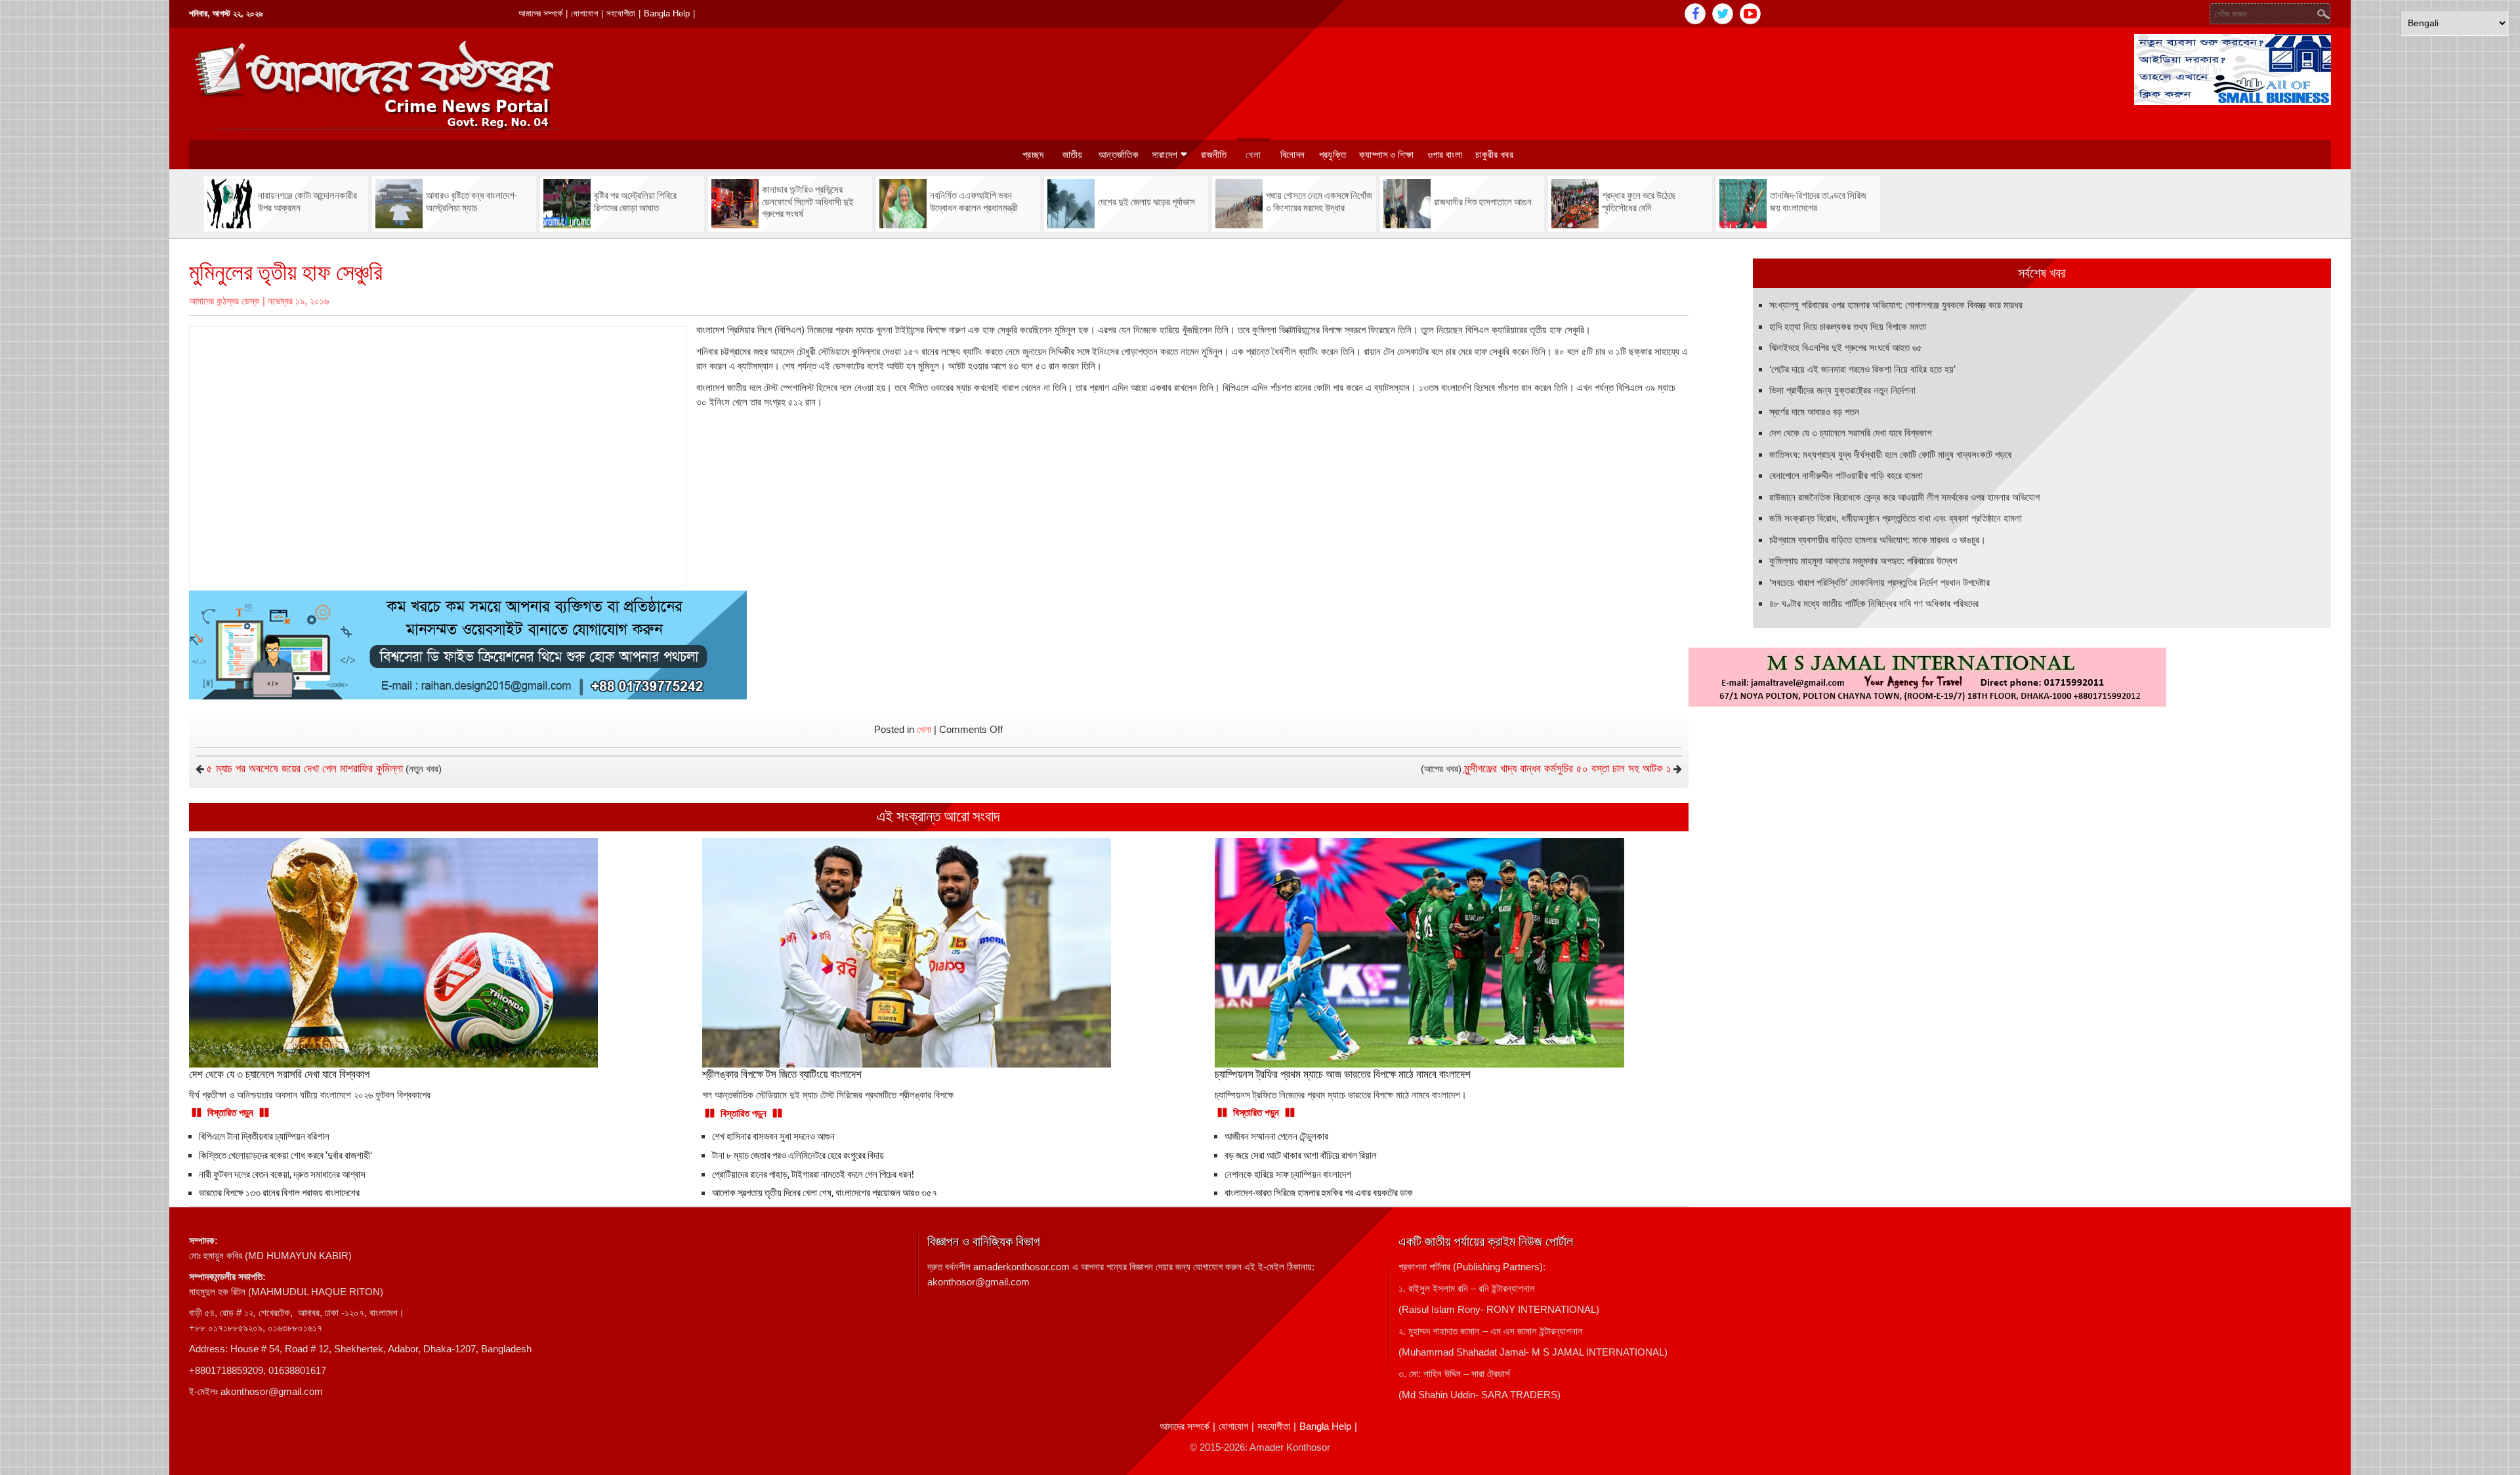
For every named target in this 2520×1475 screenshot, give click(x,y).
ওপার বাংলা (1445, 155)
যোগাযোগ (584, 13)
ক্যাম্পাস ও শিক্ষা (1387, 155)
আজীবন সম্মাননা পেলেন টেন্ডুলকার (1276, 1136)
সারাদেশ (1165, 155)
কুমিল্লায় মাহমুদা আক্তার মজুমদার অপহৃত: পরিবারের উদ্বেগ (1863, 561)
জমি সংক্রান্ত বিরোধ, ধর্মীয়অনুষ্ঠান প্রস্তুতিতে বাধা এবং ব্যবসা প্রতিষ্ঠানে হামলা (1896, 518)
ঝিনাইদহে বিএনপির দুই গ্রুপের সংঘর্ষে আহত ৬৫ (1846, 347)
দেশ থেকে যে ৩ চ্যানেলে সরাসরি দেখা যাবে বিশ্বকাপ (1850, 433)
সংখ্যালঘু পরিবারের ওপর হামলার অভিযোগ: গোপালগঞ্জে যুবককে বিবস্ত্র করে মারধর (1896, 305)
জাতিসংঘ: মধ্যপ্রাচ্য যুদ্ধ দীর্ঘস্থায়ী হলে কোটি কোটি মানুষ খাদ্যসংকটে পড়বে (1890, 454)
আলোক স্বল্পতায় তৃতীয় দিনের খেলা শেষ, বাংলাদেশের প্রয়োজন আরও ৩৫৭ (825, 1193)
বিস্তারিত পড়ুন (230, 1112)
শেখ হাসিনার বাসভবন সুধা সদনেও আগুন (773, 1136)
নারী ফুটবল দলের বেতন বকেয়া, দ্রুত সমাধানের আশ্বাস (282, 1174)
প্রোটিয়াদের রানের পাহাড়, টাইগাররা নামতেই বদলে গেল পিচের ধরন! (813, 1174)
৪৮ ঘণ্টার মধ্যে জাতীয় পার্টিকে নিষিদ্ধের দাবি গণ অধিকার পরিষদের (1874, 603)
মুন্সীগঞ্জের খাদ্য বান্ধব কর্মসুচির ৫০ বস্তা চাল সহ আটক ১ (1567, 769)
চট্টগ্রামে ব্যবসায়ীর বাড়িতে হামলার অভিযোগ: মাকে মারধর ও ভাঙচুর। (1878, 540)
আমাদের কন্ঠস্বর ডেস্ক (224, 301)
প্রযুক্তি (1333, 155)
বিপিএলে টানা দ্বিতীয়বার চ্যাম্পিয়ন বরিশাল (264, 1136)
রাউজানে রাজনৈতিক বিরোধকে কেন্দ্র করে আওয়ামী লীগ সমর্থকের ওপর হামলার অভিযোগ (1904, 497)
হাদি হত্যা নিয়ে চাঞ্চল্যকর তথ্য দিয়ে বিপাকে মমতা (1848, 326)
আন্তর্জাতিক (1119, 155)
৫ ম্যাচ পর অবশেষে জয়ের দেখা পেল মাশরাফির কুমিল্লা (305, 769)
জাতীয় (1073, 155)
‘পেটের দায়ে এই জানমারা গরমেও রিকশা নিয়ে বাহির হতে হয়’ (1862, 369)
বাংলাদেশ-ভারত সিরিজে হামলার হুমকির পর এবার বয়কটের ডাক (1319, 1193)
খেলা (1253, 155)
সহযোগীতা (621, 13)
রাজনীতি (1214, 155)
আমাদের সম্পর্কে (540, 13)
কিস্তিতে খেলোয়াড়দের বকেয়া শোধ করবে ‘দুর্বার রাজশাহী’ (285, 1155)
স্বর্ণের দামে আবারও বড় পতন (1814, 412)
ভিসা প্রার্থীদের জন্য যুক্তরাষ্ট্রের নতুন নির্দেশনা (1842, 390)
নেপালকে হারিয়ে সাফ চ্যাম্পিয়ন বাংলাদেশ (1288, 1174)
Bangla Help (667, 13)
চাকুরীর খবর (1494, 155)
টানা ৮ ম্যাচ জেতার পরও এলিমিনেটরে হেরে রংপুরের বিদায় (798, 1155)
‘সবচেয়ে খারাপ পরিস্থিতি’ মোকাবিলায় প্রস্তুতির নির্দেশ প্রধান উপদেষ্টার (1879, 582)
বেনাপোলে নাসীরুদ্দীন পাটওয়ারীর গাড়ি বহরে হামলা (1846, 475)
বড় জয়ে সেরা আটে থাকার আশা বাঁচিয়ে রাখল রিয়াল (1301, 1155)
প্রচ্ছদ (1033, 155)
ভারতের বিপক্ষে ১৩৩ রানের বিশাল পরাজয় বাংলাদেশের (279, 1193)
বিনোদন (1292, 155)
